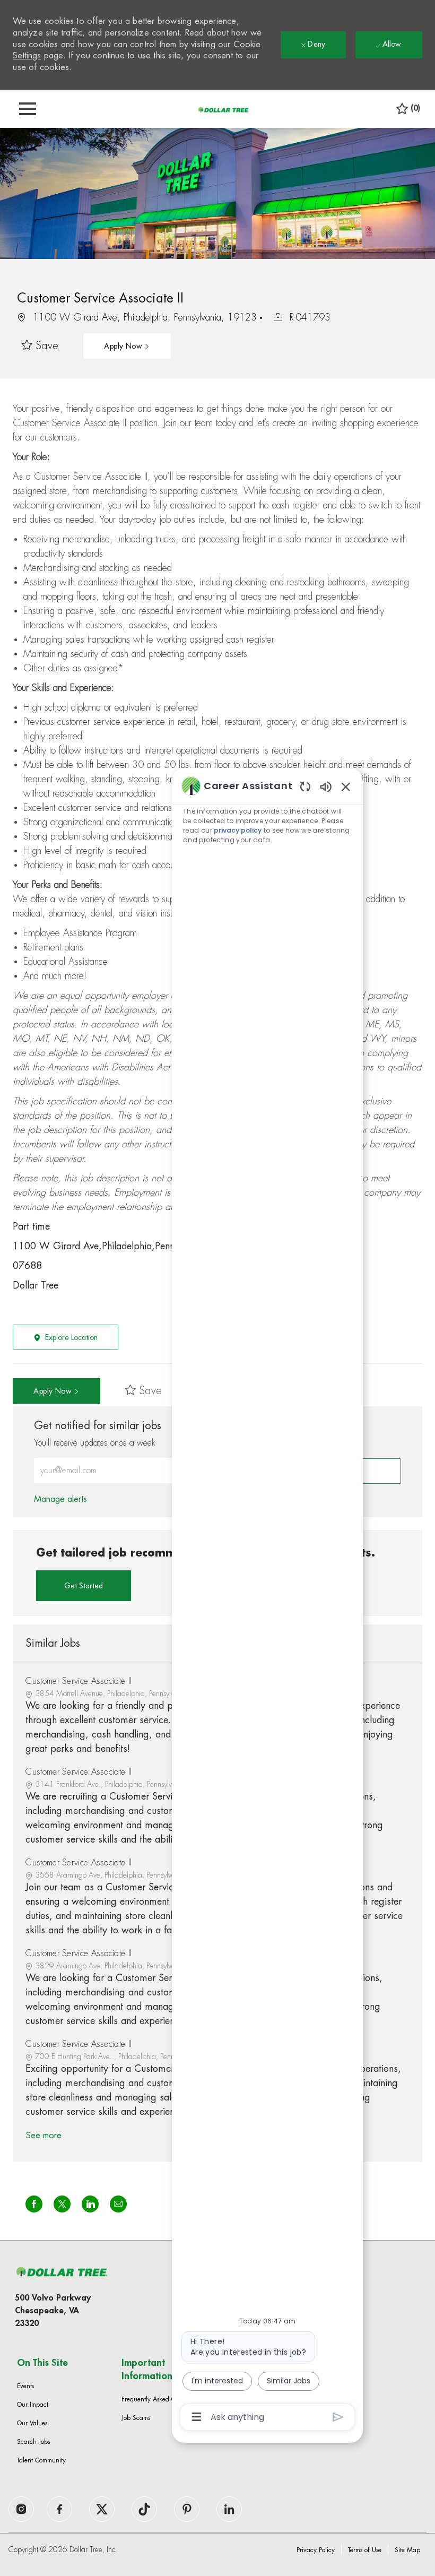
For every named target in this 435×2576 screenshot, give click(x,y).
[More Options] (197, 2417)
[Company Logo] (223, 109)
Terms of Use (365, 2550)
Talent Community (41, 2460)
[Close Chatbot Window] (346, 786)
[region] (267, 1600)
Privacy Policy (316, 2550)
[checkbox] (40, 346)
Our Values (32, 2423)
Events (25, 2386)
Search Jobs (33, 2442)
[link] (60, 1499)
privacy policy (238, 830)
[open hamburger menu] (28, 109)
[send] (338, 2417)
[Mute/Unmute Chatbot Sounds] (326, 786)
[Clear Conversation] (305, 786)
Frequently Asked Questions (159, 2399)
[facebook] (21, 2509)
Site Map (407, 2550)
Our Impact (33, 2405)
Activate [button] (367, 1471)
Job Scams (136, 2418)
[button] (127, 346)
